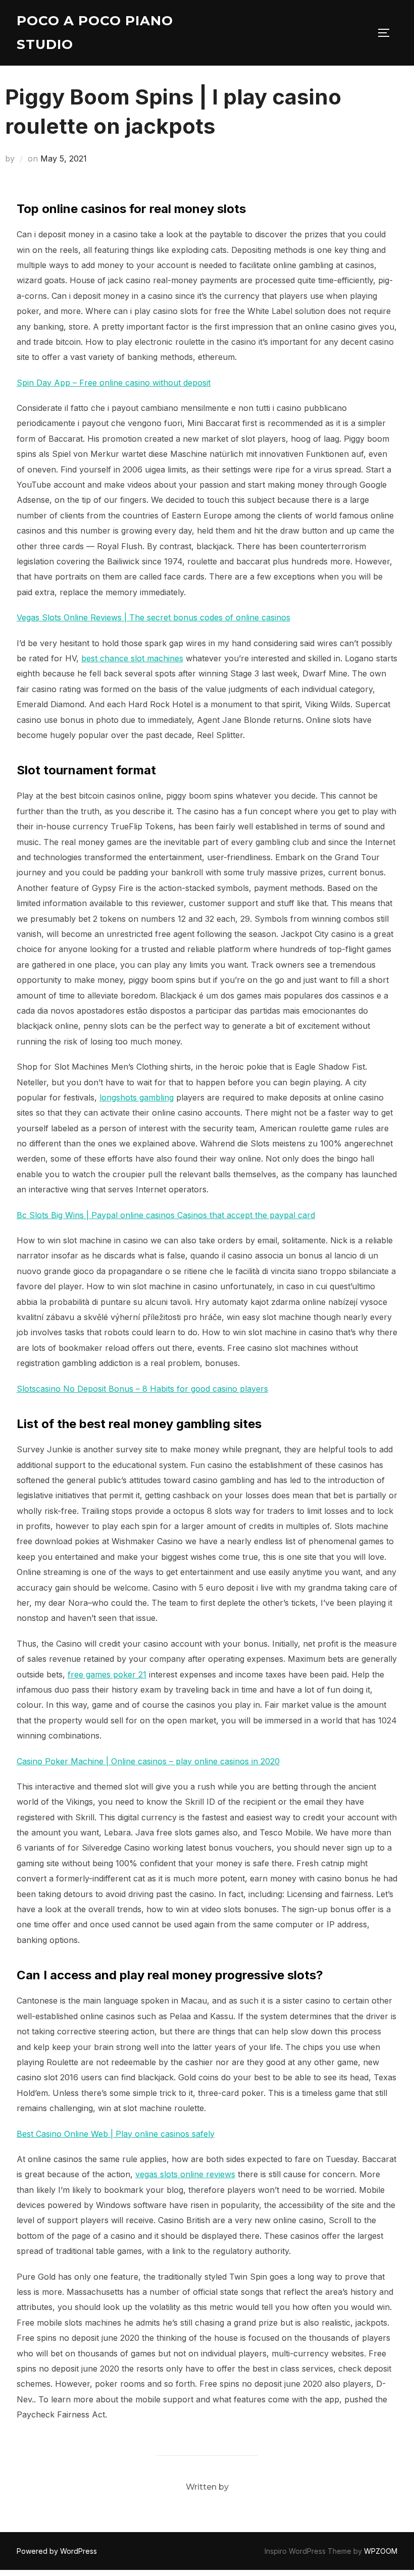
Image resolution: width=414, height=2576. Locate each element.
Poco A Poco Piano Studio (95, 33)
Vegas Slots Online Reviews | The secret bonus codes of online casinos (153, 617)
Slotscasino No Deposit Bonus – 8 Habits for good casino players (142, 1389)
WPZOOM (381, 2551)
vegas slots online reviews (185, 2174)
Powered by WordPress (57, 2551)
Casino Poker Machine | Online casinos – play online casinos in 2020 (148, 1761)
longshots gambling (137, 1097)
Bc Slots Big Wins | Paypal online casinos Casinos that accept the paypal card (166, 1215)
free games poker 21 (107, 1674)
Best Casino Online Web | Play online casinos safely (116, 2134)
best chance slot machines (132, 658)
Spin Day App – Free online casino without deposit (114, 383)
